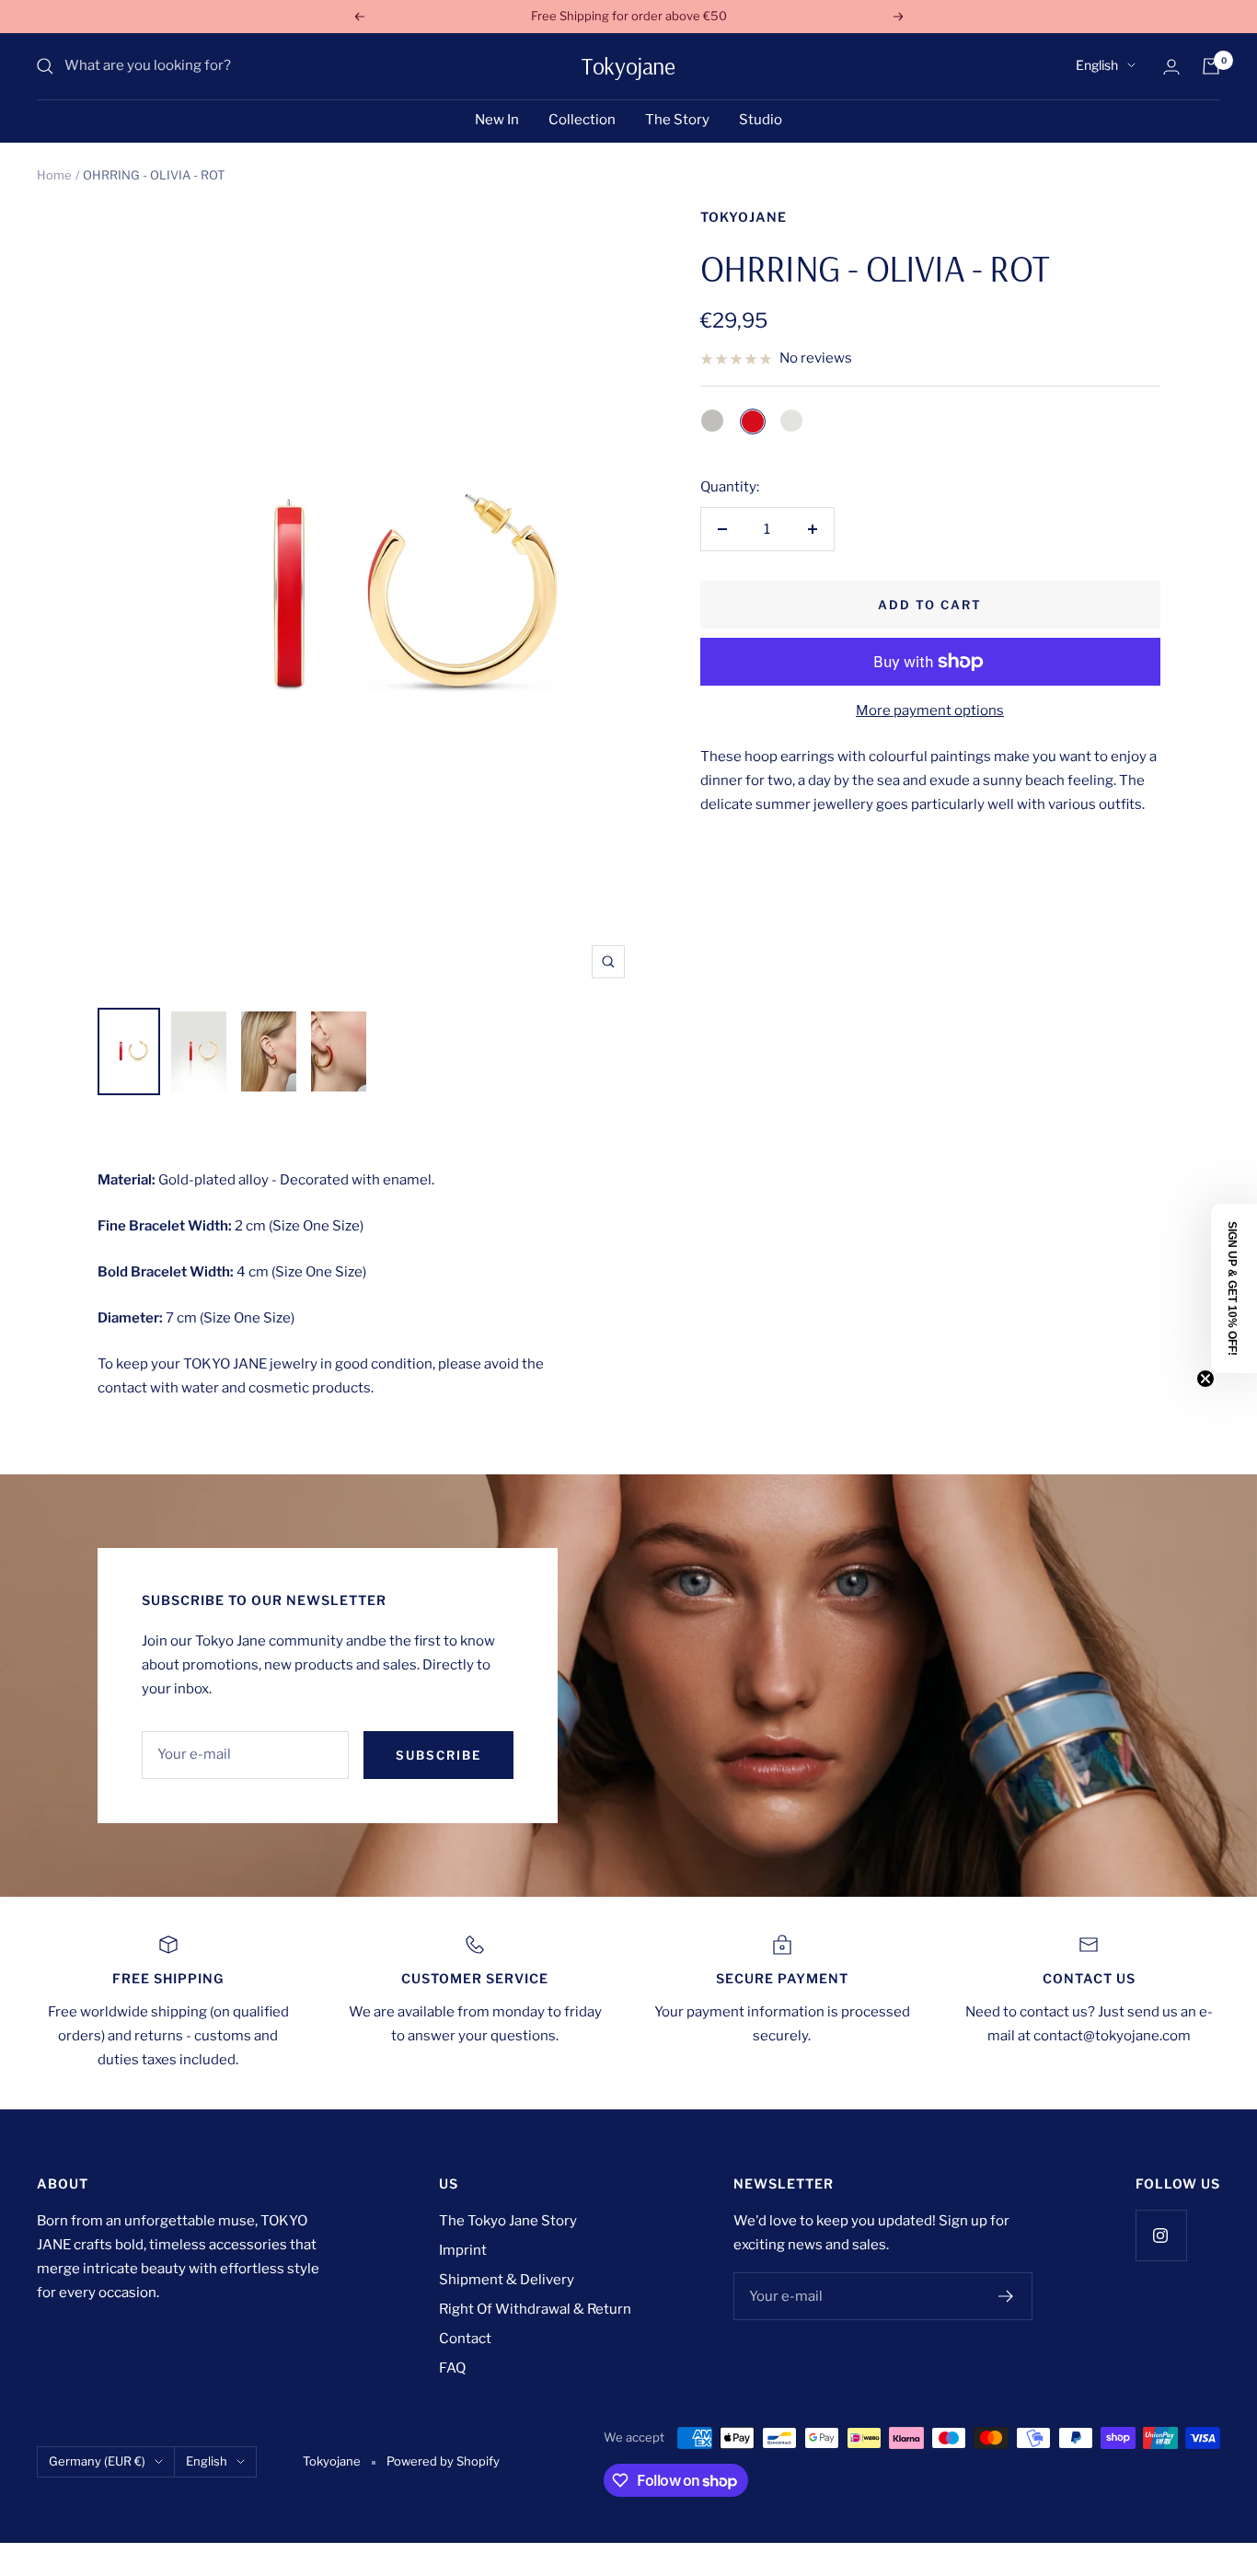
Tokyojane (744, 217)
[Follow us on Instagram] (1161, 2235)
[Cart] (1211, 66)
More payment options (930, 710)
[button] (1234, 1288)
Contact (465, 2339)
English (1097, 65)
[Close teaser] (1205, 1379)
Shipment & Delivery (507, 2280)
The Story (677, 120)
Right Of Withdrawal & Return (535, 2309)
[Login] (1171, 67)
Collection (582, 120)
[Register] (1006, 2296)
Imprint (463, 2250)
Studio (761, 120)
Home (54, 175)
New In (497, 120)
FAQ (452, 2368)
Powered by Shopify (443, 2461)
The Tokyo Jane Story (508, 2221)
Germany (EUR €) (97, 2461)
